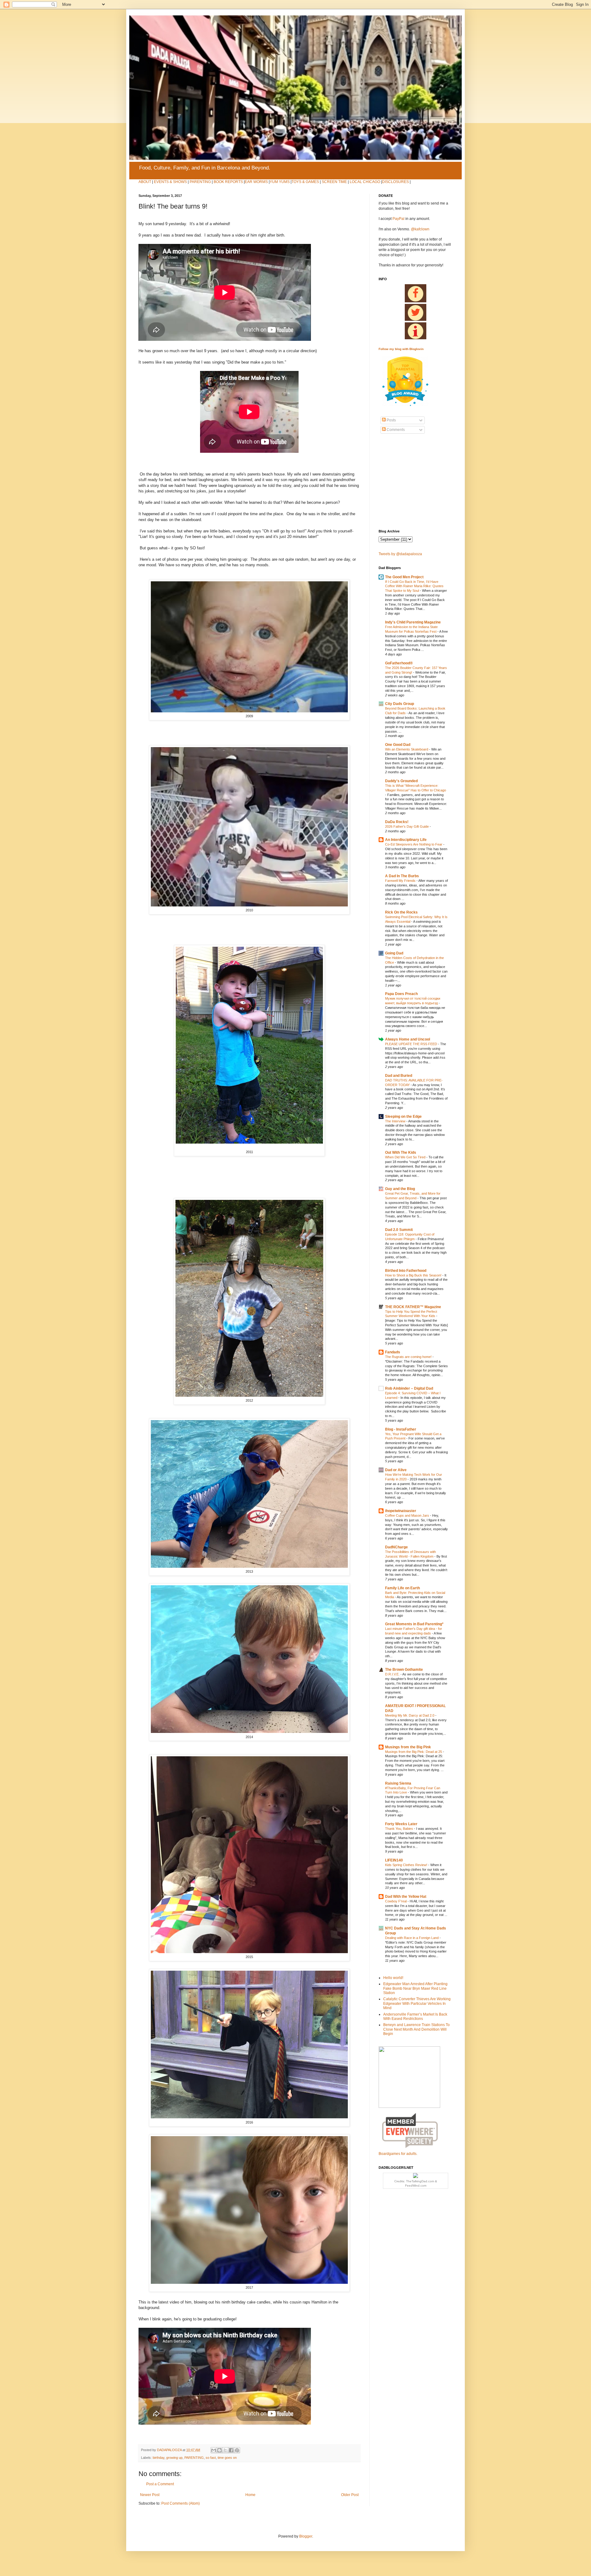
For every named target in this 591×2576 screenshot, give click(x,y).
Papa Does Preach (401, 994)
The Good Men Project (404, 577)
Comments (395, 430)
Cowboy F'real (396, 1901)
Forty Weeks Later (401, 1824)
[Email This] (214, 2450)
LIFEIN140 (394, 1860)
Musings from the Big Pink (408, 1747)
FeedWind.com (416, 2186)
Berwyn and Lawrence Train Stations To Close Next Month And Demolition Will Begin (416, 2029)
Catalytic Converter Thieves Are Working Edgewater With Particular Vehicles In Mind (417, 2003)
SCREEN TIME (334, 182)
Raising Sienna (398, 1783)
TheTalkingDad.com (420, 2181)
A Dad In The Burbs (402, 876)
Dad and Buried (399, 1076)
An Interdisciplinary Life (406, 840)
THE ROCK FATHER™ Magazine (413, 1307)
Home (250, 2495)
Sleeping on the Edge (403, 1117)
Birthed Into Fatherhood (406, 1271)
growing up (174, 2458)
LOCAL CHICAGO (365, 182)
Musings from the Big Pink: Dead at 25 (414, 1752)
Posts (391, 420)
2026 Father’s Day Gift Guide (407, 826)
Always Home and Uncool (408, 1039)
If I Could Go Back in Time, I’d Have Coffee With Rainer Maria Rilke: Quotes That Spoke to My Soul (414, 586)
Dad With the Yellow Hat (406, 1897)
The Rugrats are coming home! (409, 1357)
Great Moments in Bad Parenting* (414, 1624)
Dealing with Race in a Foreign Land (412, 1938)
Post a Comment (160, 2484)
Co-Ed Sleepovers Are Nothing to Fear (414, 844)
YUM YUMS (280, 182)
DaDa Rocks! (397, 822)
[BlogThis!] (219, 2450)
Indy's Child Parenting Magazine (413, 622)
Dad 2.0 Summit (399, 1230)
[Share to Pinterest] (237, 2450)
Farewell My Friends (401, 881)
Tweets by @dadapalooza (400, 554)
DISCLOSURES (395, 182)
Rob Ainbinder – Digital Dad (409, 1388)
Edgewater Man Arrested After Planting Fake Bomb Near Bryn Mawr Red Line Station (415, 1988)
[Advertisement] (397, 482)
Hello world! (393, 1978)
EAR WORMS (256, 182)
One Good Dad (398, 745)
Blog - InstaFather (401, 1429)
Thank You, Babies (400, 1829)
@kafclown (420, 229)
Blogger (306, 2536)
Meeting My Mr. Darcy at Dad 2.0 (410, 1715)
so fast (211, 2458)
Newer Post (150, 2495)
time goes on (227, 2458)
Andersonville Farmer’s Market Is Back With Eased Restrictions (415, 2017)
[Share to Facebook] (231, 2450)
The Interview (396, 1121)
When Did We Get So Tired (406, 1157)
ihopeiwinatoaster (401, 1511)
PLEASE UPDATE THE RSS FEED (412, 1044)
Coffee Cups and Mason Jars (408, 1515)
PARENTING (200, 182)
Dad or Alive (396, 1470)
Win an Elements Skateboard (407, 749)
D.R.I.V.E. (393, 1674)
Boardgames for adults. (398, 2154)
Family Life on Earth (402, 1588)
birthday (159, 2458)
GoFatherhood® (399, 663)
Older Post (350, 2495)
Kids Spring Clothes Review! (407, 1865)
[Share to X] (225, 2450)
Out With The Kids (401, 1153)
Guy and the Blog (400, 1189)
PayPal (398, 219)
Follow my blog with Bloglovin (401, 349)
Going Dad (394, 953)
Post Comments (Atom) (181, 2503)
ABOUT (145, 182)
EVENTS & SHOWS (170, 182)
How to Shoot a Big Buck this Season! (414, 1275)
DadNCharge (396, 1547)
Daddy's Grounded (401, 781)
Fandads (393, 1352)
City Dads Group (400, 704)
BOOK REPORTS (228, 182)
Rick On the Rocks (401, 912)
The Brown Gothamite (404, 1670)
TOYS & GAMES (305, 182)
